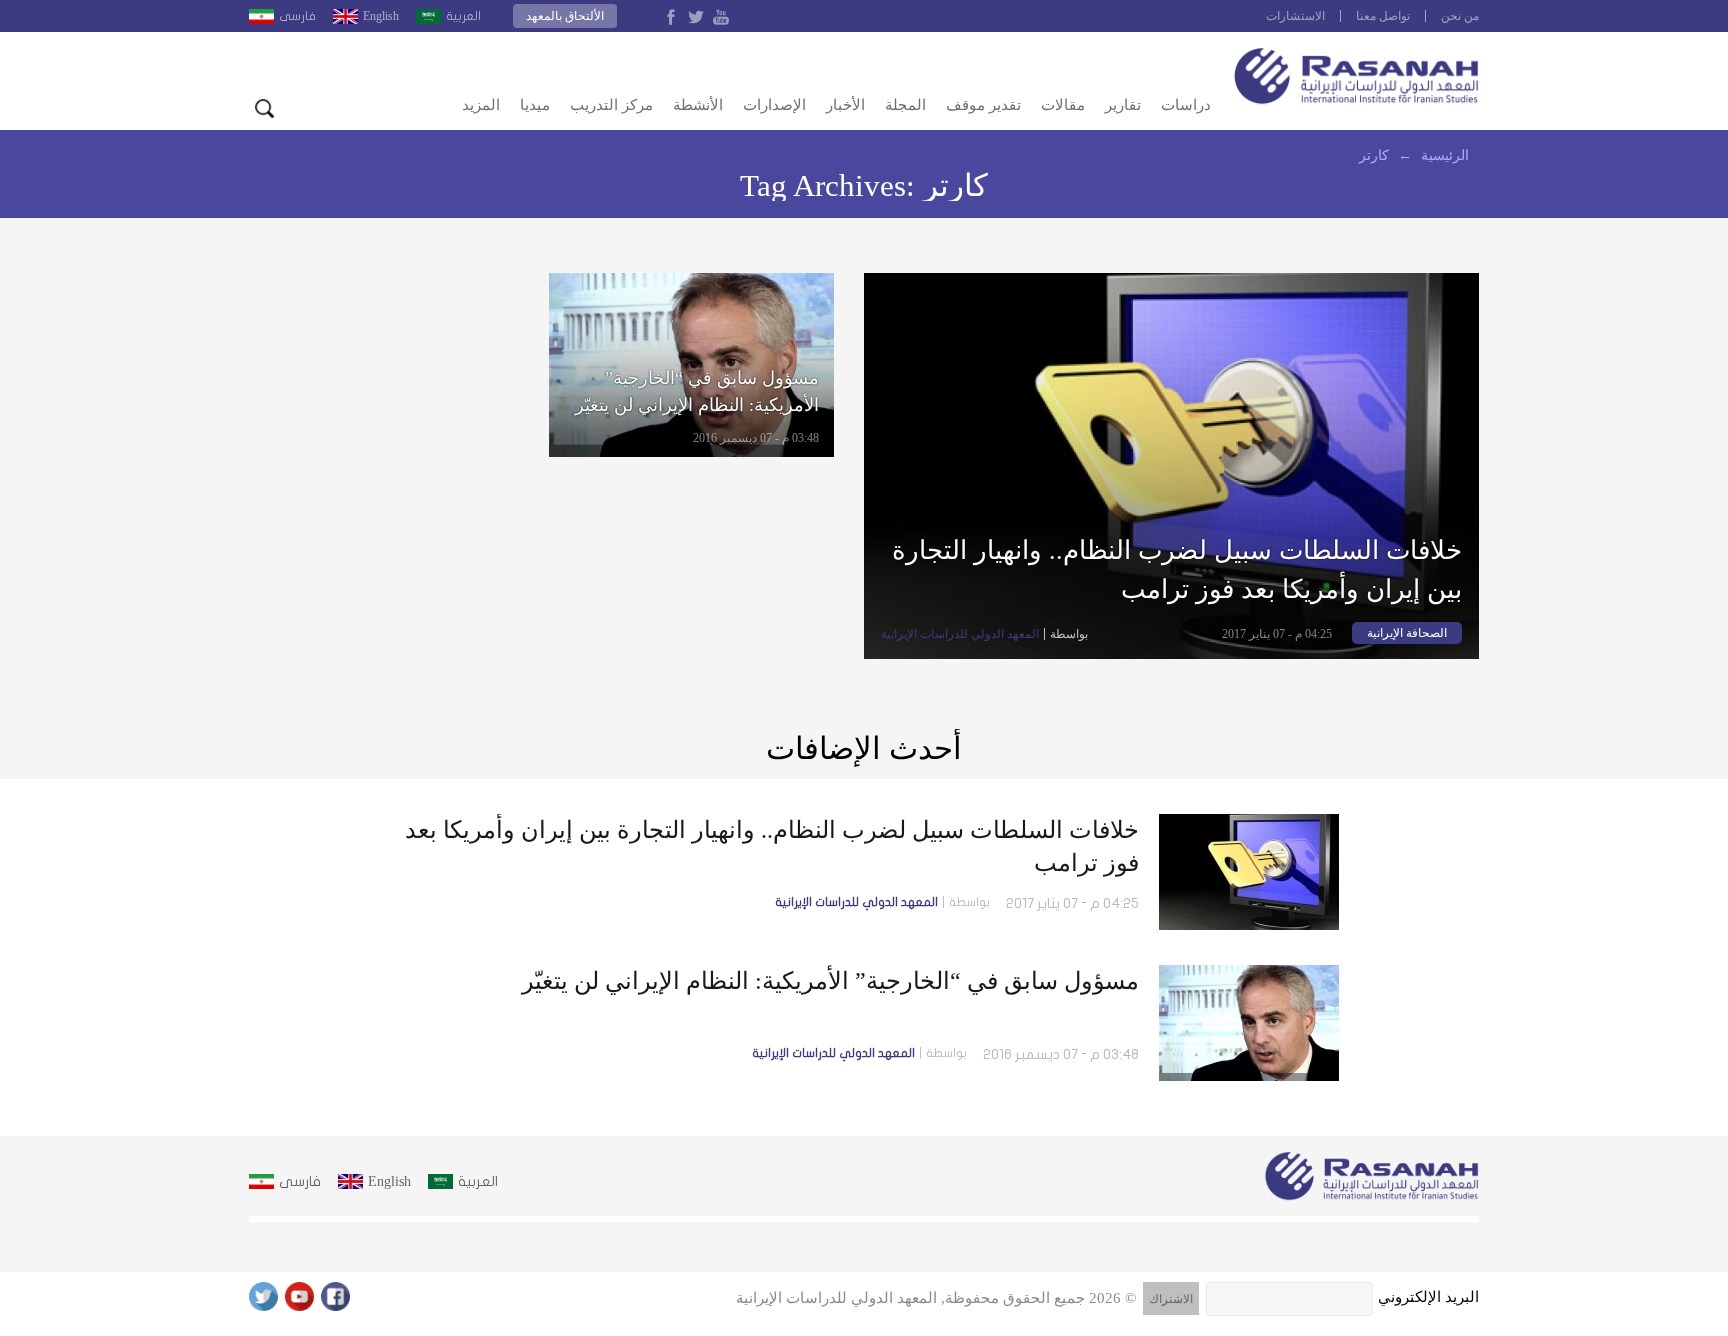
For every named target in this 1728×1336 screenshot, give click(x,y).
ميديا (535, 105)
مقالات (1063, 105)
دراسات (1186, 105)
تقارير (1123, 105)
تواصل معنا (1383, 16)
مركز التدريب (611, 105)
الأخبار (845, 105)
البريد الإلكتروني (1428, 1297)
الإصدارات (774, 105)
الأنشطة (698, 105)
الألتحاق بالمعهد (565, 16)
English (381, 16)
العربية (463, 16)
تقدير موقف (983, 105)
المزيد (481, 105)
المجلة (905, 105)
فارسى (297, 16)
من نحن (1460, 16)
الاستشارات (1295, 16)
